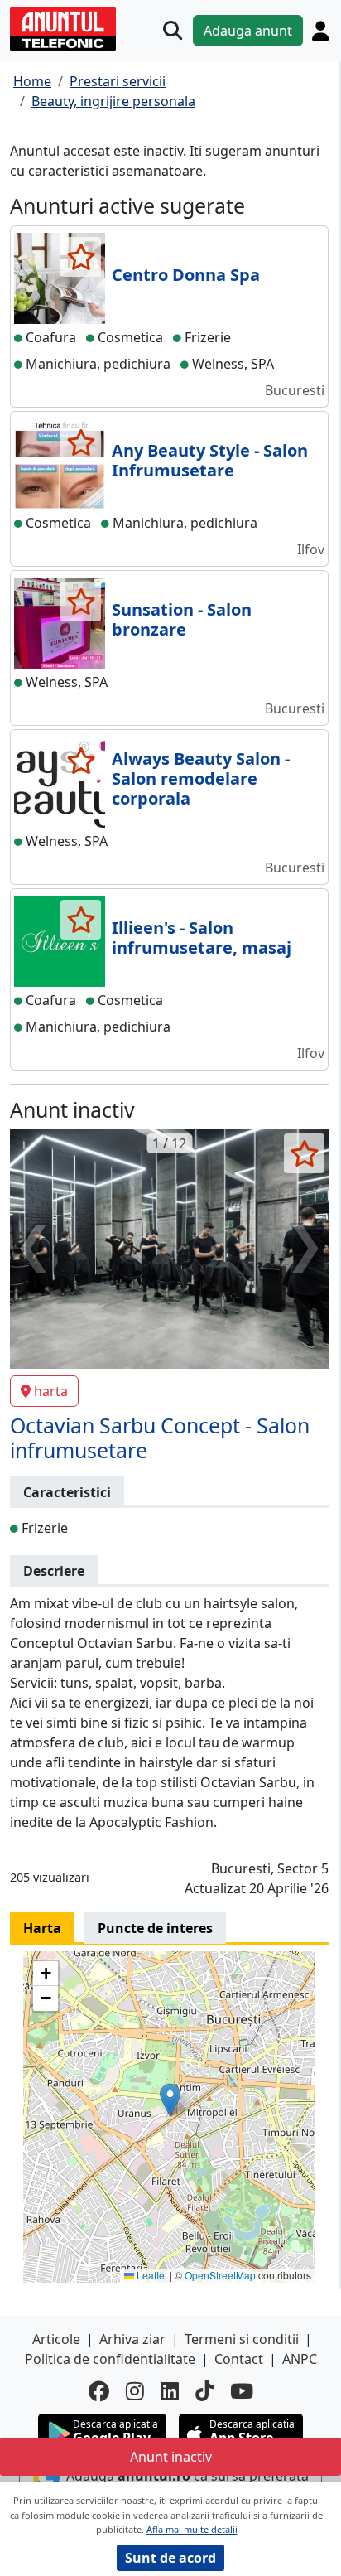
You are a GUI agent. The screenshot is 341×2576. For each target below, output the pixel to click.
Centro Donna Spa (186, 275)
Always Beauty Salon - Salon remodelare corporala (201, 778)
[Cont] (320, 31)
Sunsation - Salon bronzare (182, 619)
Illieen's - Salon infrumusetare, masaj (202, 938)
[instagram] (135, 2391)
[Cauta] (173, 30)
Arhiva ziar (132, 2339)
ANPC (300, 2359)
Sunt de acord (170, 2558)
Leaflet (151, 2275)
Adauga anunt (248, 31)
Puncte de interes (155, 1928)
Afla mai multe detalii (192, 2529)
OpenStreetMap (220, 2275)
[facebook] (99, 2391)
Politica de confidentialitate (110, 2359)
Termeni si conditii (242, 2339)
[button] (170, 2100)
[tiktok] (204, 2391)
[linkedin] (170, 2391)
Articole (56, 2339)
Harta (42, 1928)
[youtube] (242, 2391)
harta (51, 1391)
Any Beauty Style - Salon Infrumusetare (210, 460)
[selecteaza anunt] (81, 257)
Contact (239, 2359)
